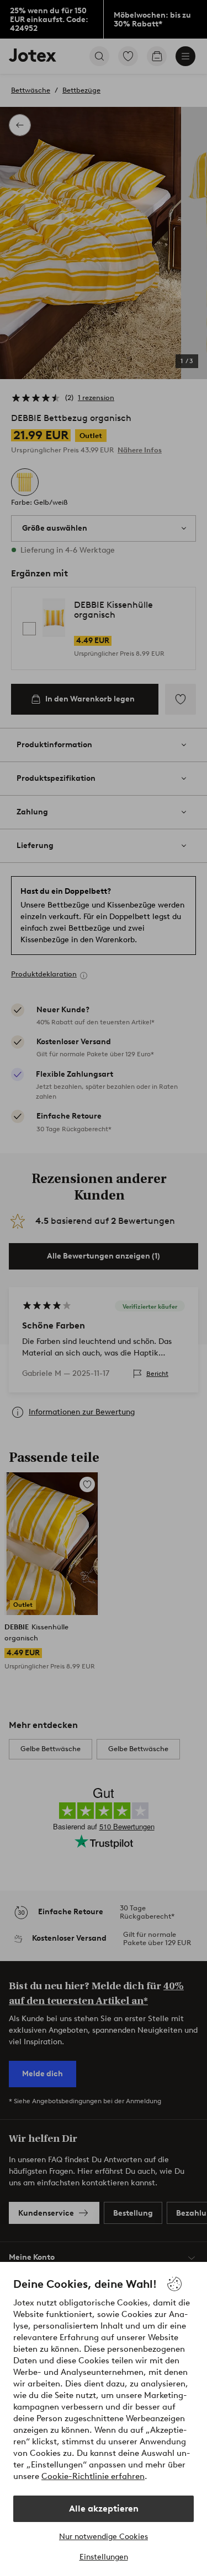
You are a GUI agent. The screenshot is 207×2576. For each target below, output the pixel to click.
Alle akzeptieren (104, 2509)
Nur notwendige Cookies (104, 2537)
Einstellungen (104, 2557)
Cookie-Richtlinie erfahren (93, 2476)
